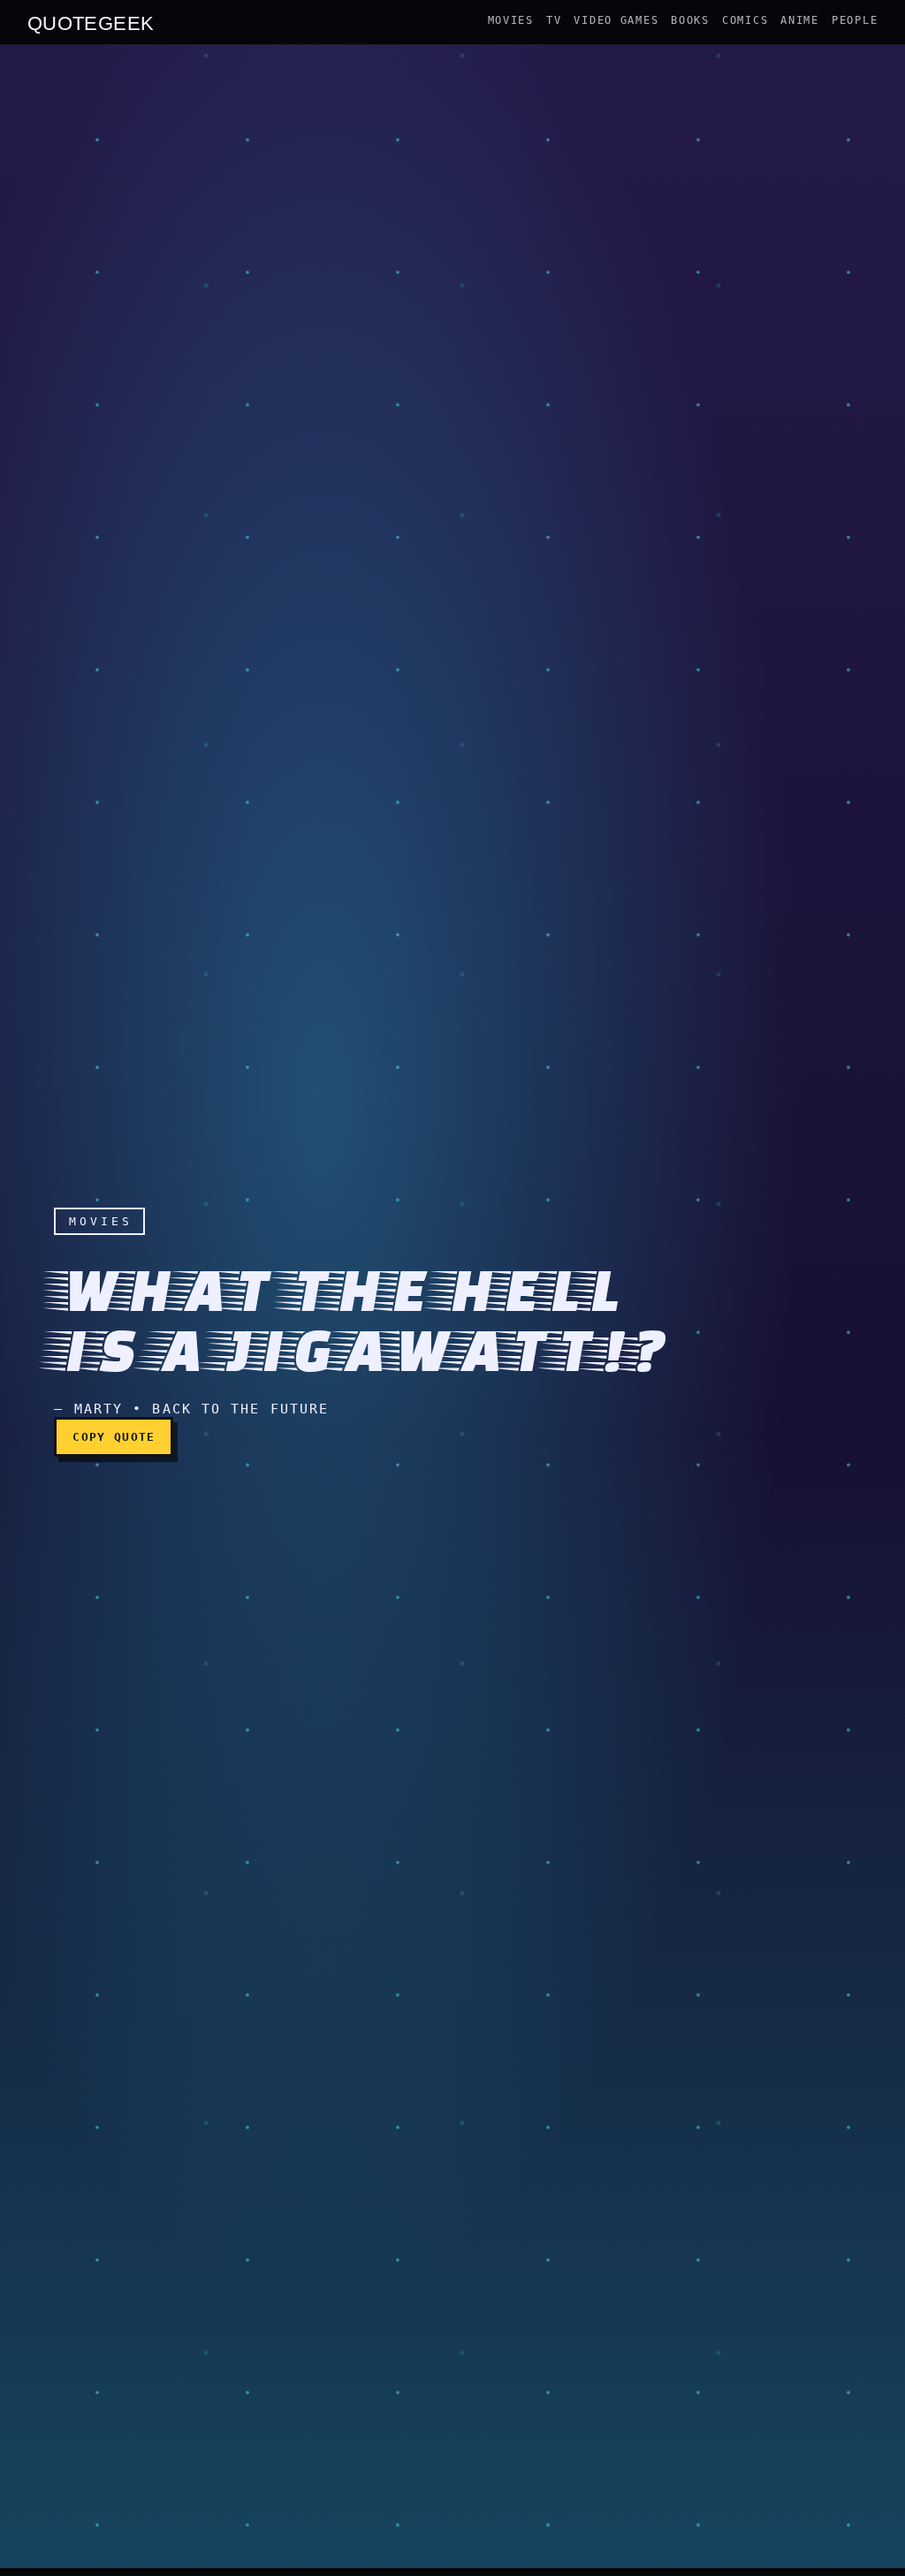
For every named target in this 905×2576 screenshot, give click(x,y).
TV (554, 20)
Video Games (616, 20)
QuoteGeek (91, 22)
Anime (800, 20)
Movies (511, 20)
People (855, 20)
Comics (745, 20)
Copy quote (114, 1437)
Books (690, 20)
